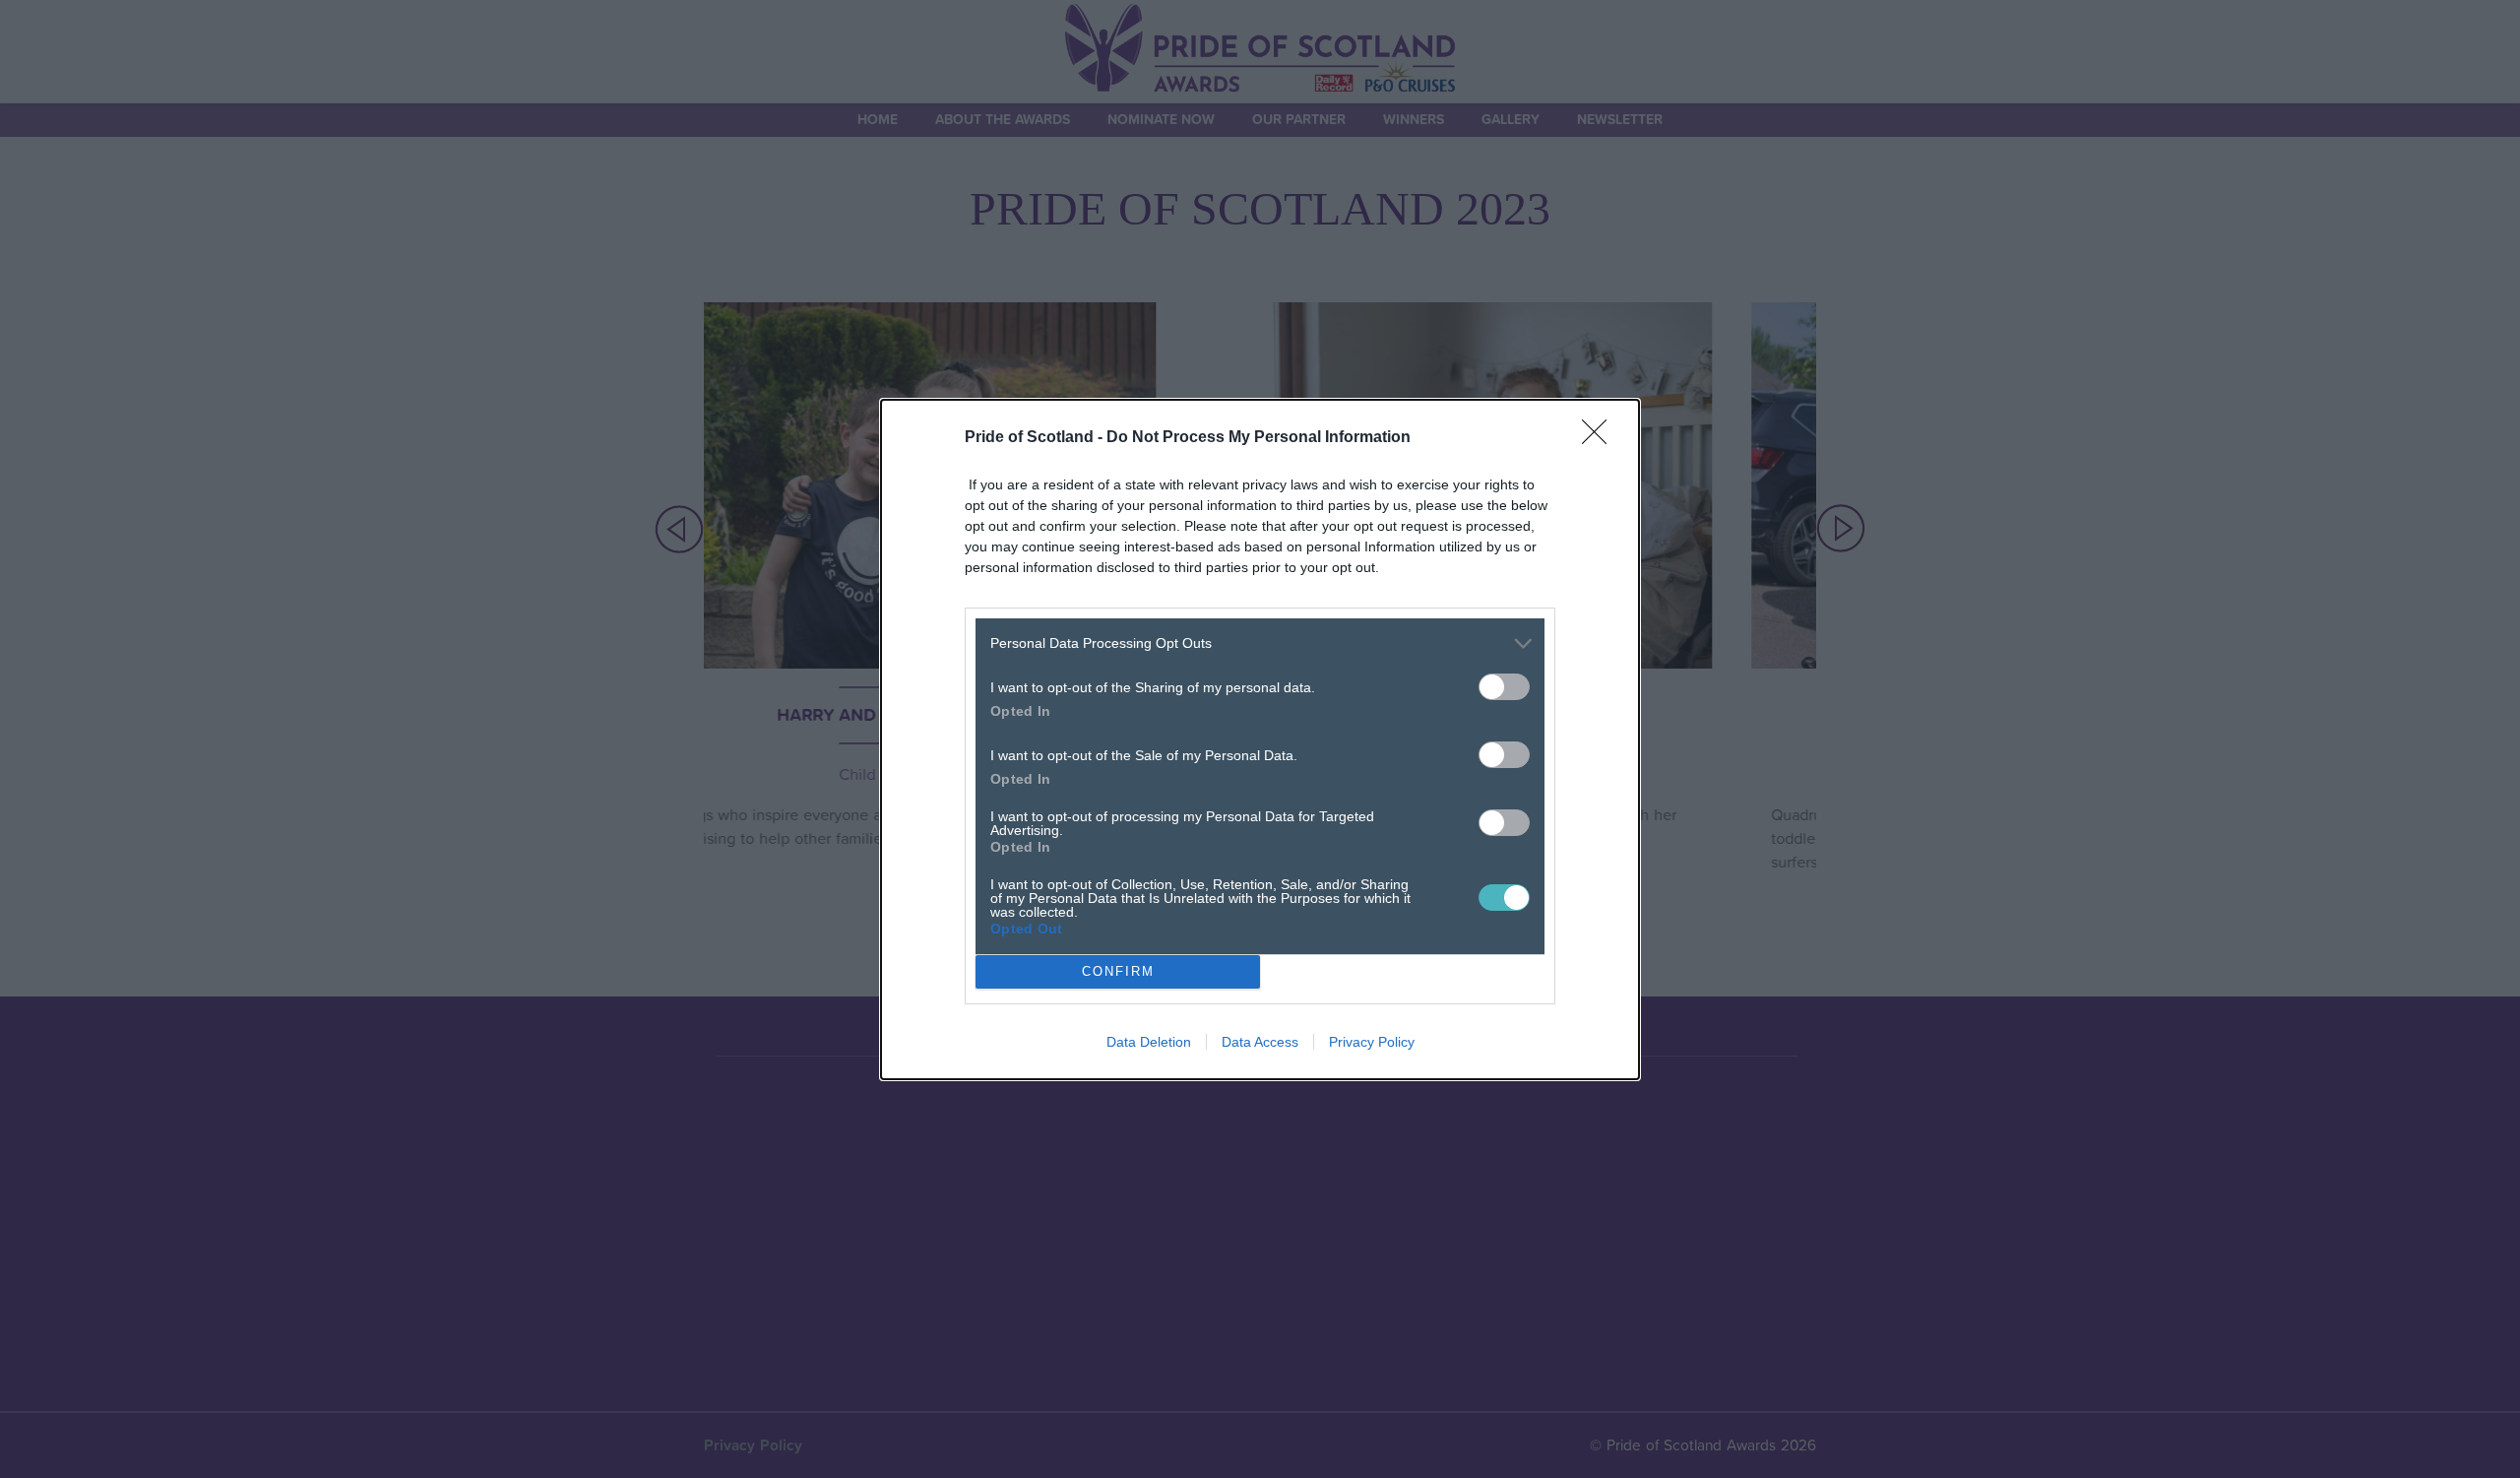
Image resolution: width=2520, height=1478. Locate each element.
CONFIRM (1118, 971)
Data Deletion (1149, 1042)
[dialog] (1260, 739)
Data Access (1260, 1042)
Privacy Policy (1372, 1042)
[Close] (1601, 438)
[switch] (1504, 687)
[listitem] (1260, 643)
